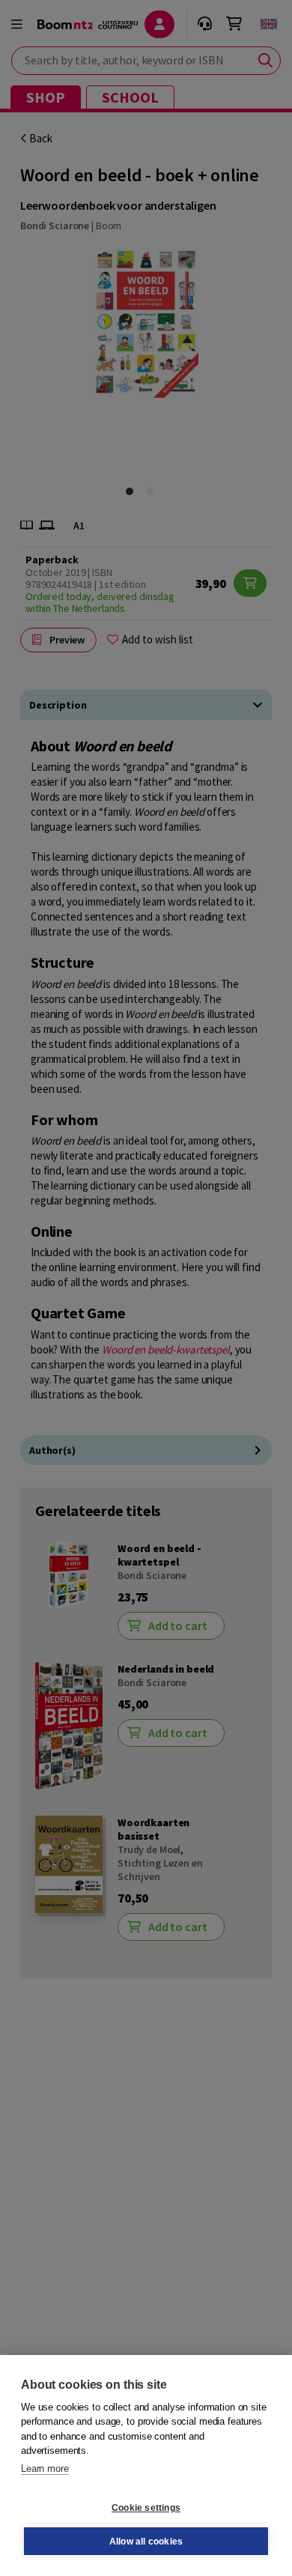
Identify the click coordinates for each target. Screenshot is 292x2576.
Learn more (45, 2469)
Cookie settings (146, 2508)
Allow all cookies (146, 2542)
